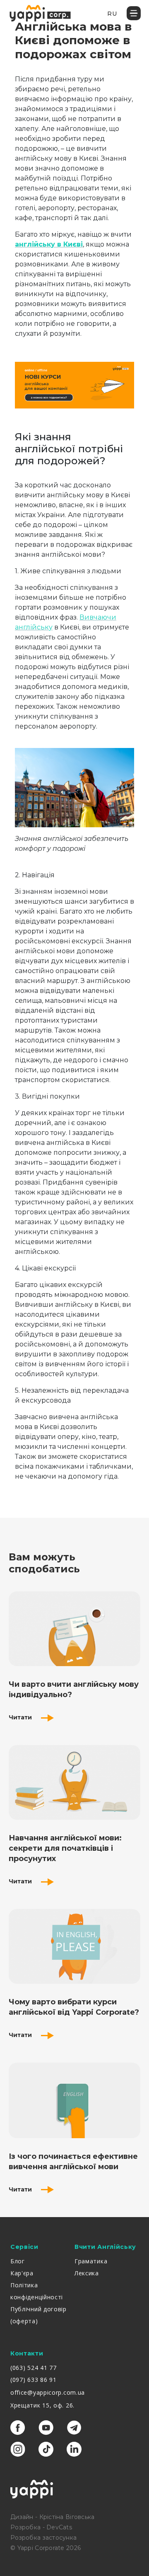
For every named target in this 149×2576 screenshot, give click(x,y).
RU (112, 14)
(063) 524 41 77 (34, 2368)
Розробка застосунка (43, 2538)
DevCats (59, 2527)
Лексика (87, 2273)
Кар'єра (22, 2273)
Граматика (91, 2261)
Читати (21, 1717)
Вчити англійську (105, 2247)
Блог (18, 2261)
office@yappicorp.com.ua (48, 2392)
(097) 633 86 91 (34, 2380)
